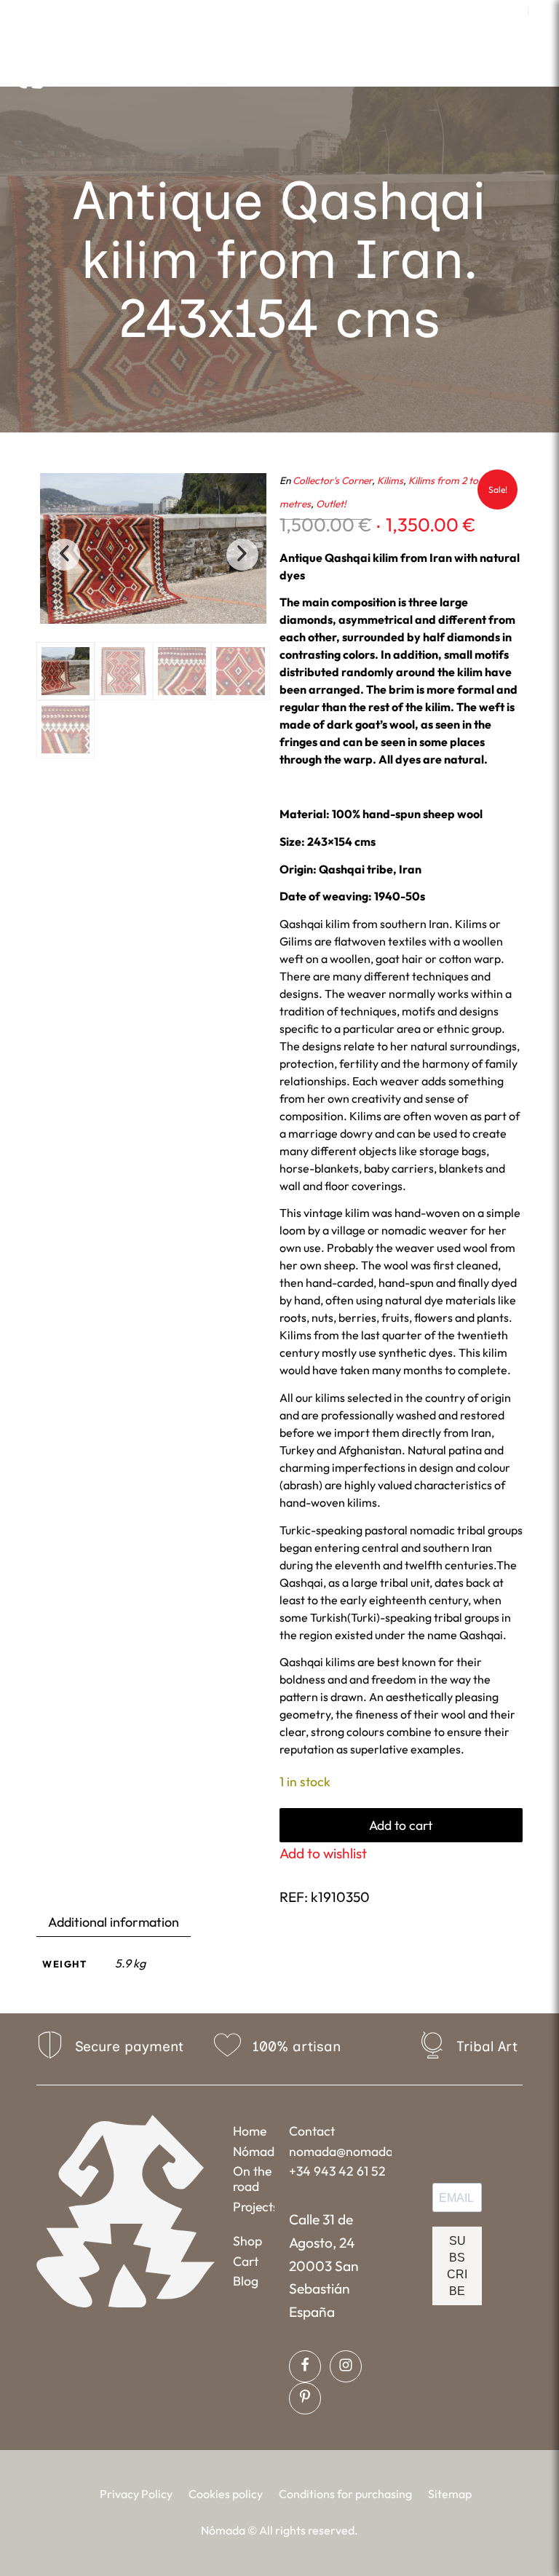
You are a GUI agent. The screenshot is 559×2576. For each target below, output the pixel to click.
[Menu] (391, 69)
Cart (246, 2261)
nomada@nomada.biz (340, 2151)
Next (242, 555)
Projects (254, 2207)
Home (250, 2131)
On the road (252, 2179)
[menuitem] (514, 11)
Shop (247, 2241)
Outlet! (331, 504)
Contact (312, 2131)
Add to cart (401, 1825)
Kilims (390, 480)
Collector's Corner (332, 480)
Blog (246, 2281)
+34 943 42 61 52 (337, 2171)
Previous (64, 555)
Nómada (254, 2151)
